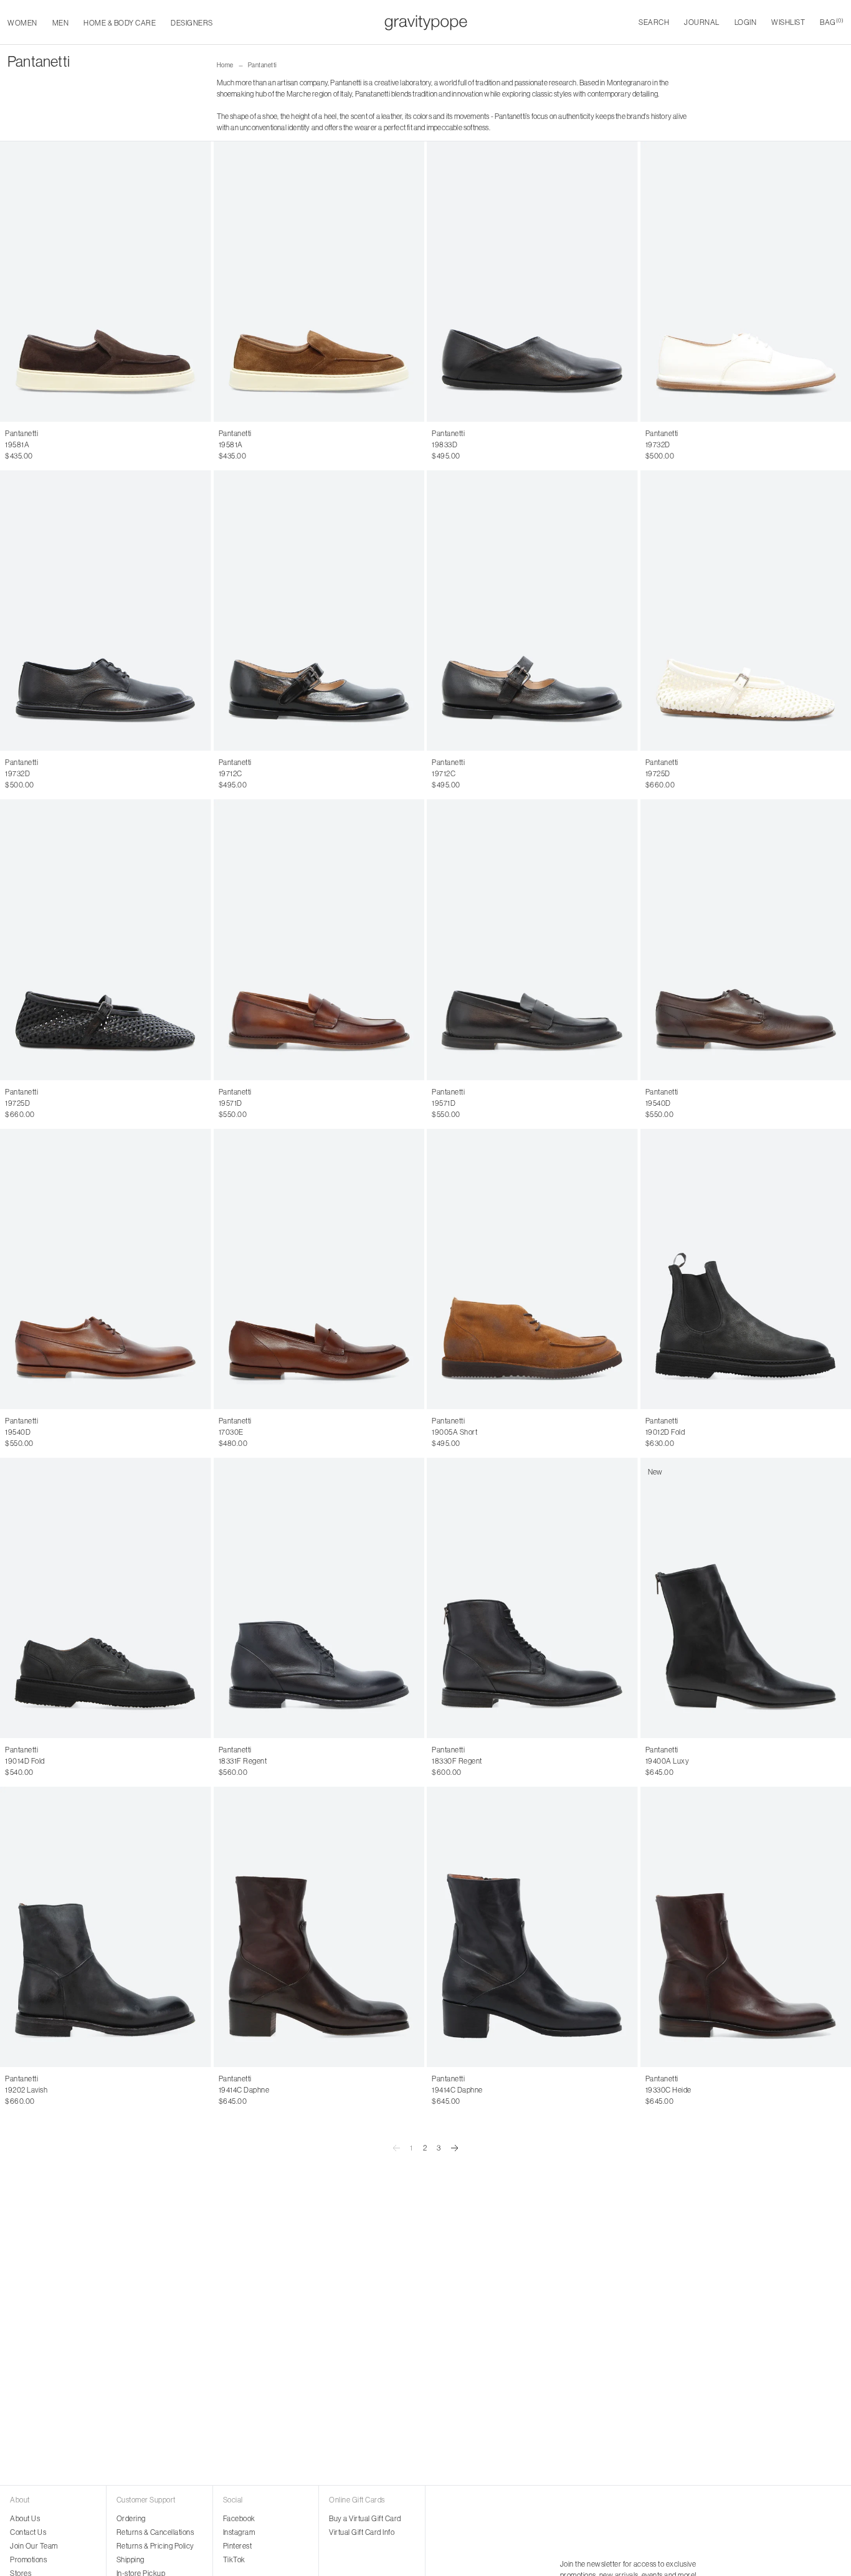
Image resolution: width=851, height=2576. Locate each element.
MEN (61, 23)
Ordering (131, 2518)
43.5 (300, 1103)
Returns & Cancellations (155, 2532)
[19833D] (532, 282)
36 (436, 445)
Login (746, 22)
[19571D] (319, 939)
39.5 (550, 445)
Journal (702, 22)
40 (566, 445)
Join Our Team (34, 2546)
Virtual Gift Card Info (362, 2532)
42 (21, 445)
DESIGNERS (192, 23)
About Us (25, 2518)
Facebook (239, 2518)
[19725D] (106, 939)
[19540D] (106, 1269)
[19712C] (319, 611)
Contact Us (28, 2532)
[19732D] (106, 611)
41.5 (237, 1103)
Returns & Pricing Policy (155, 2546)
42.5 (268, 1103)
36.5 (453, 445)
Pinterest (238, 2546)
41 (8, 445)
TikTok (234, 2559)
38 (500, 445)
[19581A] (106, 282)
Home (225, 65)
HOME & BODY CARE (120, 23)
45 (60, 445)
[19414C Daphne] (319, 1927)
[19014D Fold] (106, 1598)
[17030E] (319, 1269)
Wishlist (788, 22)
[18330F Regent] (532, 1598)
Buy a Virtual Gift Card (365, 2518)
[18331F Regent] (319, 1598)
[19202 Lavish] (106, 1927)
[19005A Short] (532, 1269)
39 (533, 445)
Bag (832, 22)
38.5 (517, 445)
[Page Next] (455, 2148)
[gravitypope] (426, 22)
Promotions (28, 2559)
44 (47, 445)
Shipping (131, 2559)
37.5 (484, 445)
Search (654, 22)
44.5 (331, 1103)
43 (34, 445)
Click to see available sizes (474, 1092)
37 (469, 445)
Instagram (239, 2532)
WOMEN (22, 23)
